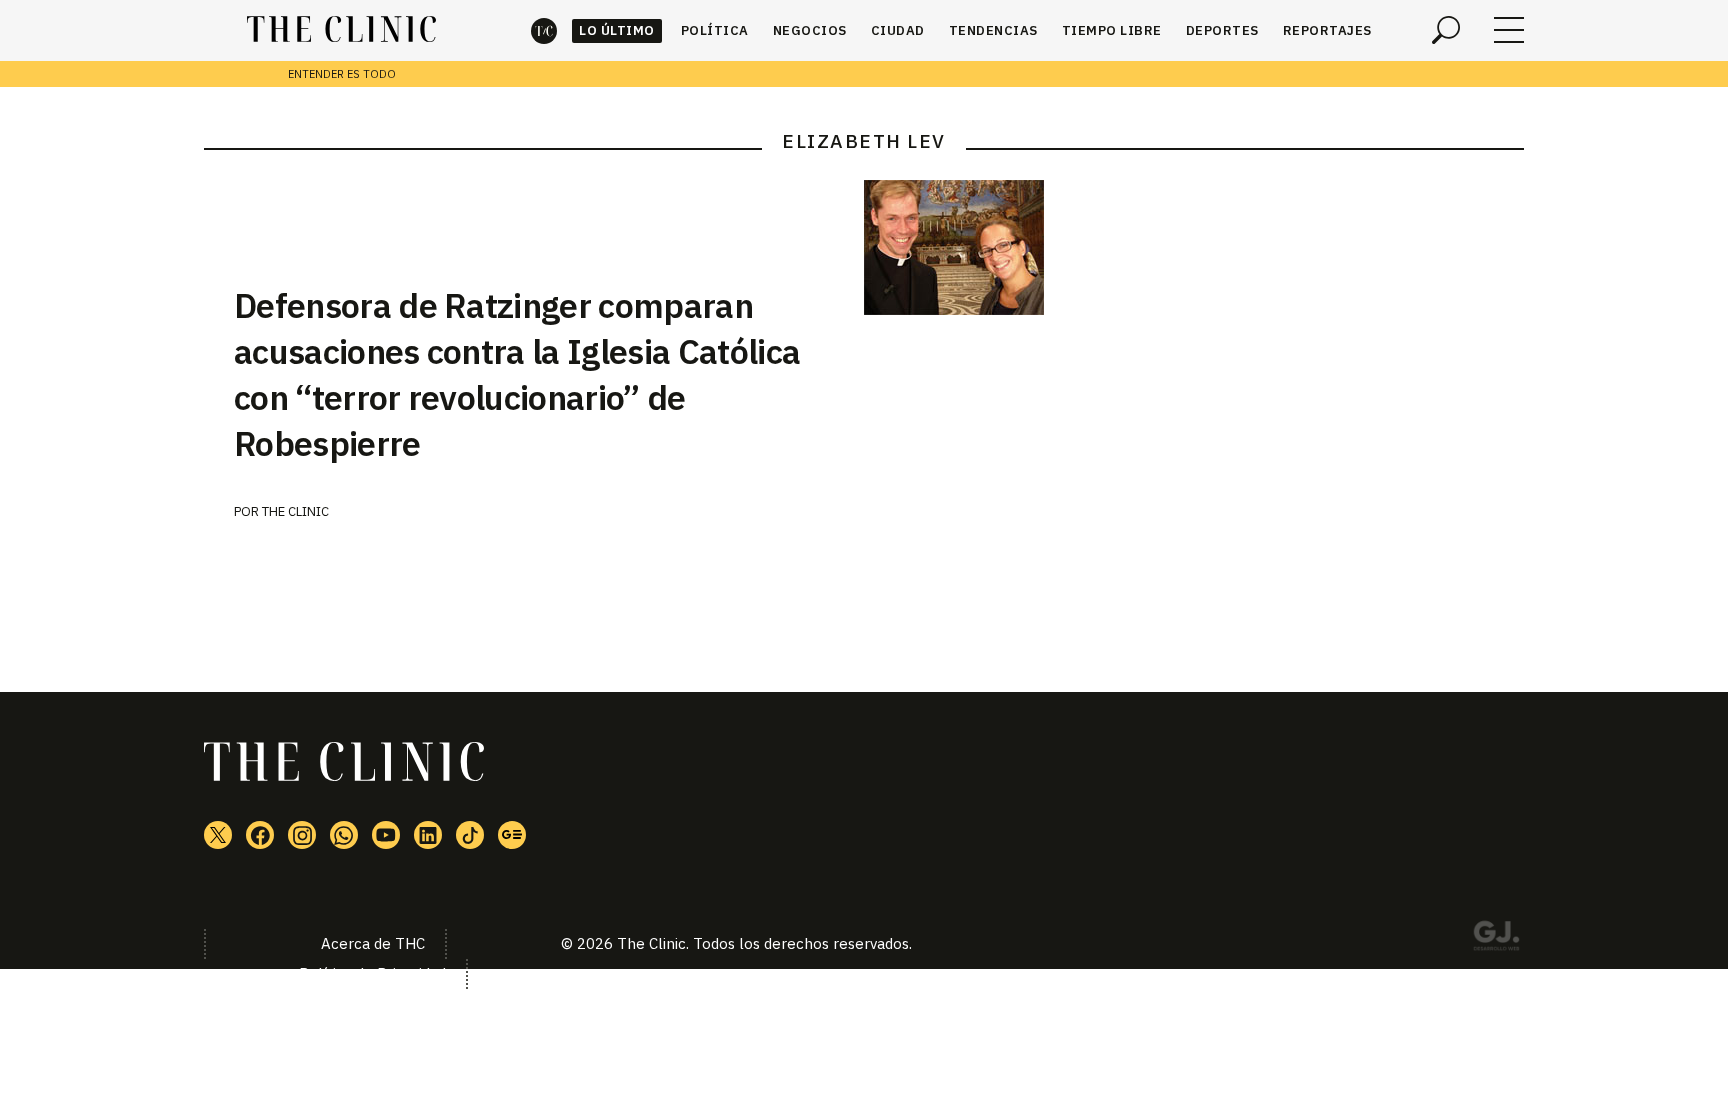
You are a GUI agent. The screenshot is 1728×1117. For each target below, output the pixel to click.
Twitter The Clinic (218, 835)
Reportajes (1327, 30)
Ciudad (898, 30)
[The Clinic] (341, 30)
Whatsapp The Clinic (344, 835)
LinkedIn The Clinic (428, 835)
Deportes (1222, 30)
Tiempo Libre (1112, 30)
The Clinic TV (386, 835)
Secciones (1509, 30)
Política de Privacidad (372, 973)
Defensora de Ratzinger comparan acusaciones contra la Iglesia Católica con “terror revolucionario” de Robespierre (517, 374)
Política (715, 30)
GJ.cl (1496, 939)
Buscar (1446, 30)
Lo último (617, 30)
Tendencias (993, 30)
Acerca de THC (373, 943)
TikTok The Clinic (470, 835)
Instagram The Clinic (302, 835)
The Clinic (544, 30)
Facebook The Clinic (260, 835)
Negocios (810, 30)
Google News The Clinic (512, 835)
